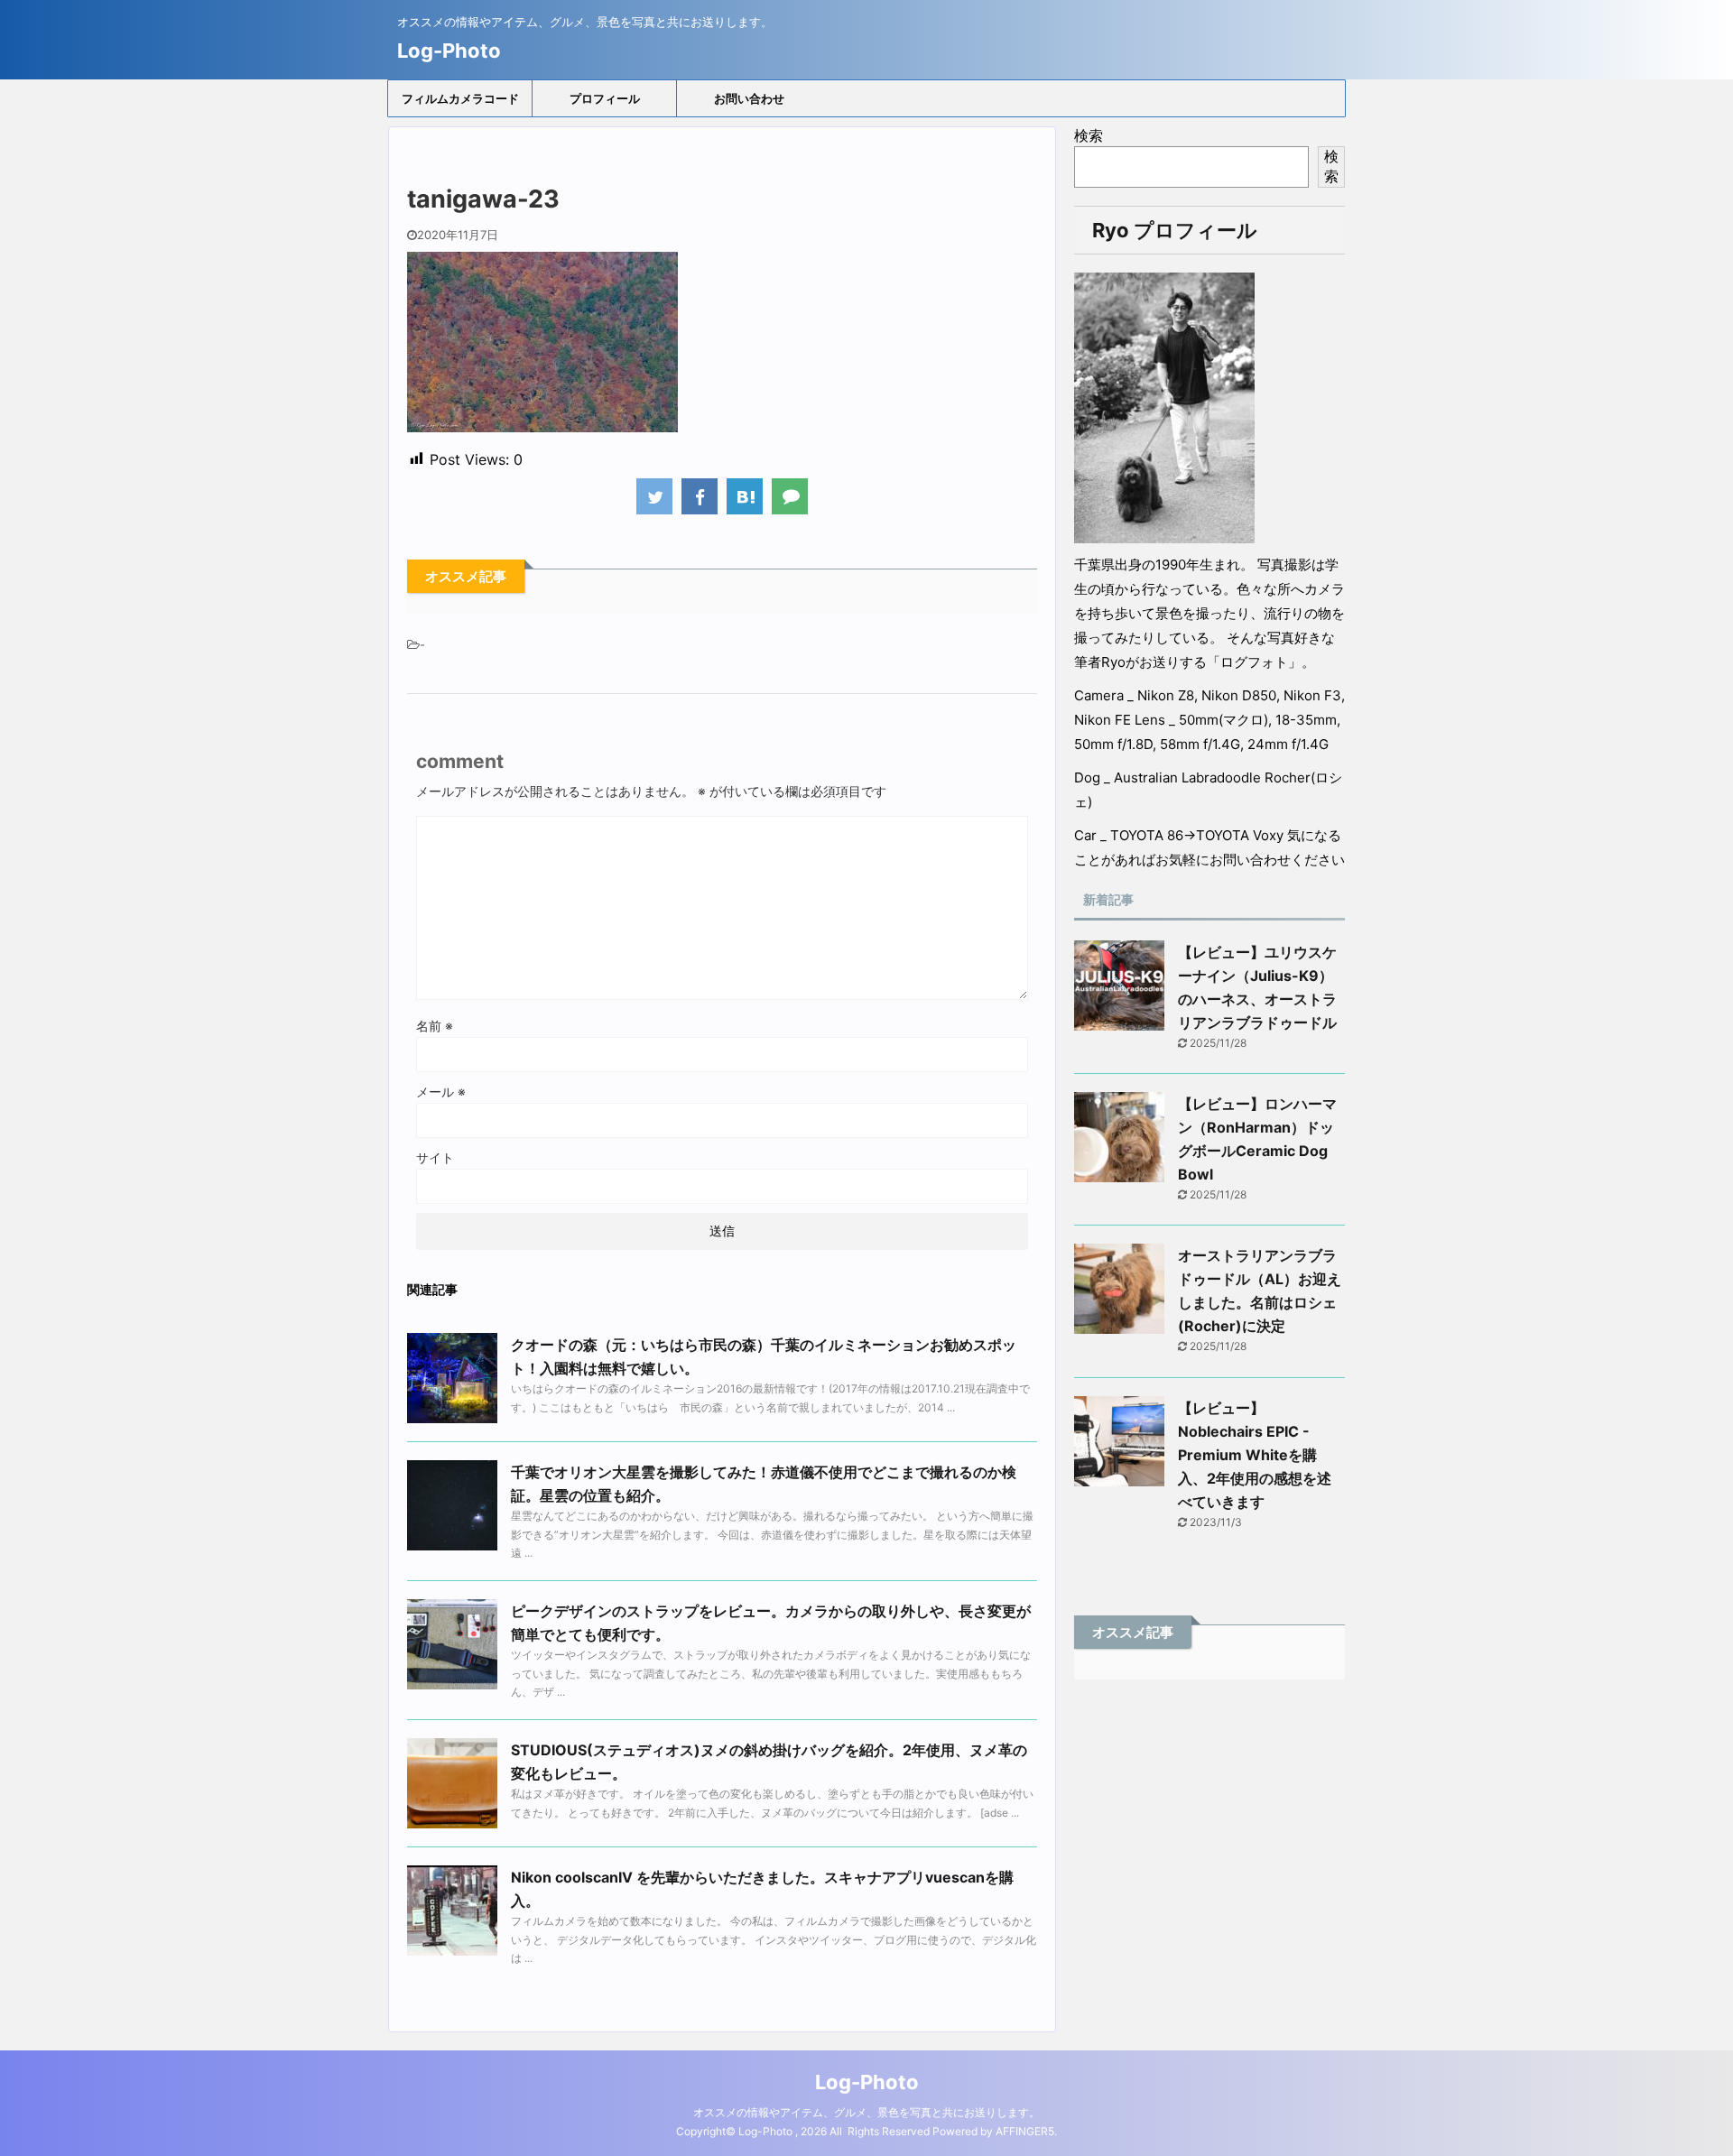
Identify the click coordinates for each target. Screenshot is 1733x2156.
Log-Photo (449, 51)
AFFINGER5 (1025, 2131)
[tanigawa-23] (745, 496)
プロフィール (605, 98)
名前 (435, 1026)
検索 (1089, 135)
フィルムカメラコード (460, 98)
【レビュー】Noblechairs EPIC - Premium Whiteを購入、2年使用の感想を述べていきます (1255, 1455)
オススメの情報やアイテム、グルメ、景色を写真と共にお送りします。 (866, 2112)
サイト (435, 1157)
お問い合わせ (749, 98)
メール (441, 1092)
